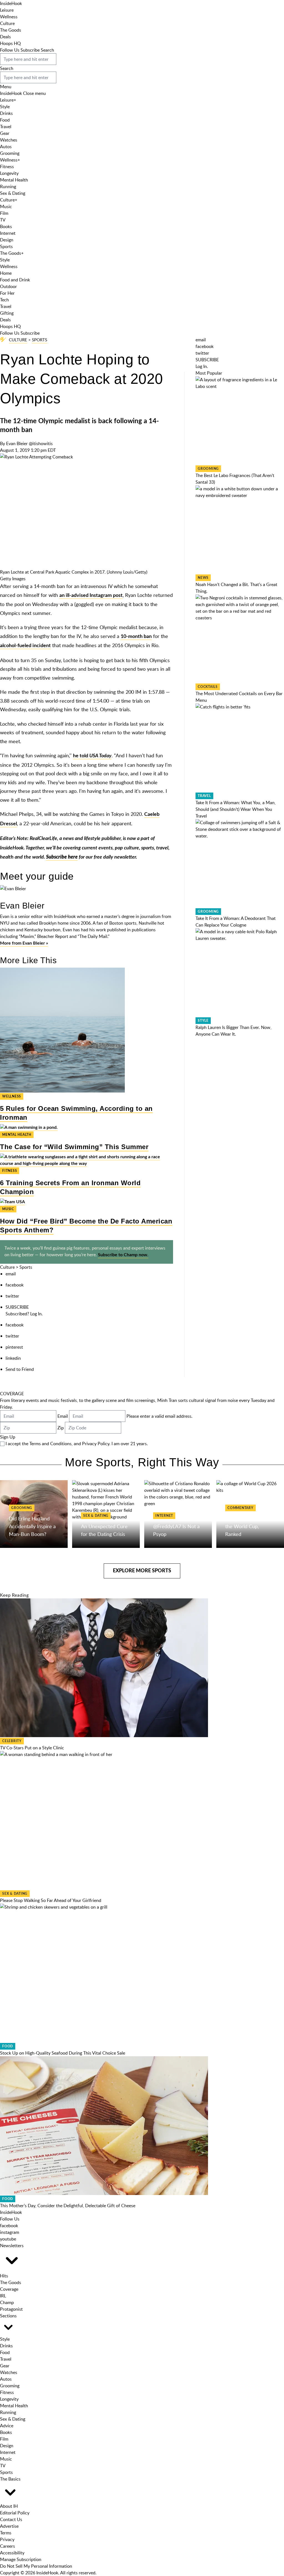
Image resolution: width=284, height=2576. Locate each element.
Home (6, 273)
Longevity (9, 173)
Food (5, 120)
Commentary (240, 1508)
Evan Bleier (17, 443)
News (203, 578)
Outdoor (8, 286)
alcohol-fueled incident (25, 646)
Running (8, 186)
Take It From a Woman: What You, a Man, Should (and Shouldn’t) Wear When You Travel (236, 809)
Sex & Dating (13, 193)
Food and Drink (15, 280)
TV (3, 220)
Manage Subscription (21, 2559)
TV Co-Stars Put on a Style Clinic (32, 1748)
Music (6, 206)
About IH (9, 2506)
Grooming (10, 153)
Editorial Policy (15, 2513)
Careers (7, 2546)
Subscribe (30, 50)
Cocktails (208, 687)
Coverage (9, 2289)
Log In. (36, 1314)
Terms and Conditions (50, 1444)
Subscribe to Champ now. (123, 1255)
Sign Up (8, 1437)
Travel (6, 127)
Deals (5, 37)
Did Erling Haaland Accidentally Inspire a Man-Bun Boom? (32, 1526)
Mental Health (14, 180)
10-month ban (136, 637)
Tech (4, 300)
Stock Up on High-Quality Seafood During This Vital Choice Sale (63, 2053)
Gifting (7, 313)
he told (92, 756)
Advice (7, 2426)
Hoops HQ (10, 43)
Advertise (9, 2526)
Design (7, 240)
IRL (3, 2296)
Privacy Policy (96, 1444)
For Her (7, 293)
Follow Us (10, 50)
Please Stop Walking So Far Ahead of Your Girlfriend (51, 1900)
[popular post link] (240, 421)
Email (63, 1416)
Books (6, 226)
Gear (5, 133)
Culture (7, 23)
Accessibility (12, 2553)
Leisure (7, 10)
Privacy (7, 2539)
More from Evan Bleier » (24, 943)
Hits (4, 2276)
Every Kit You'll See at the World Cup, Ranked (249, 1526)
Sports (6, 246)
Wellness (9, 17)
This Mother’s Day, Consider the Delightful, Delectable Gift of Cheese (68, 2206)
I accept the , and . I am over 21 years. (77, 1444)
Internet (8, 233)
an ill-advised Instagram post (91, 596)
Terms (6, 2533)
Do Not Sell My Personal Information (36, 2566)
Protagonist (11, 2309)
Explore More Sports (142, 1571)
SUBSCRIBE (17, 1307)
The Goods (11, 30)
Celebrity (12, 1741)
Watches (9, 140)
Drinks (6, 113)
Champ (7, 2302)
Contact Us (11, 2519)
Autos (6, 147)
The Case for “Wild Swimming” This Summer (74, 1147)
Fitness (7, 166)
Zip (61, 1428)
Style (5, 107)
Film (4, 213)
